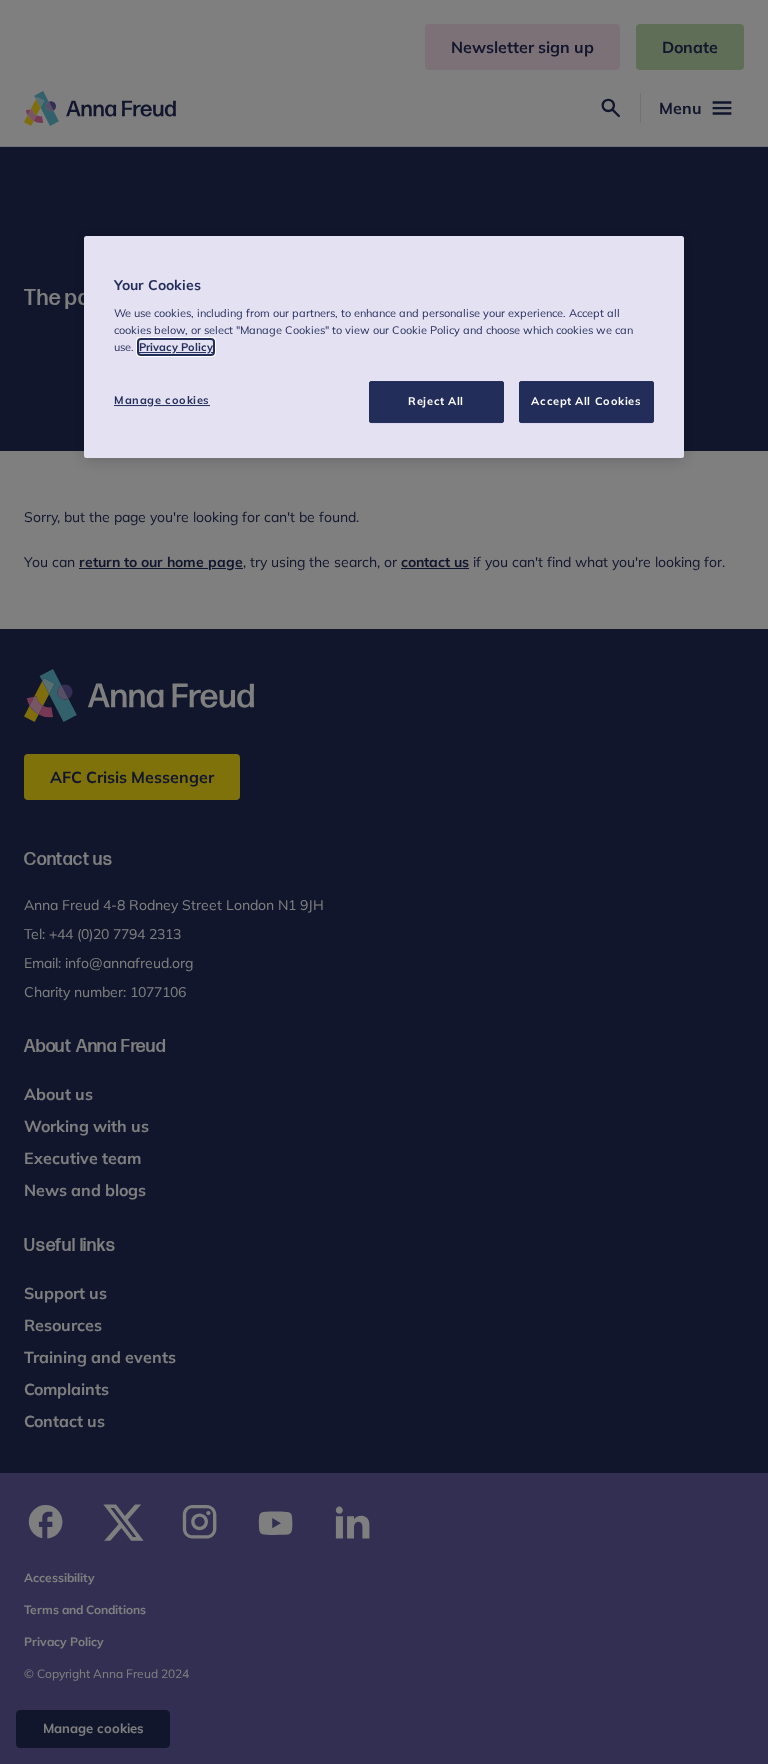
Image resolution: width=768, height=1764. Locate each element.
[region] (384, 347)
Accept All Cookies (586, 401)
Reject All (436, 401)
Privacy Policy (176, 347)
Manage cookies (162, 400)
